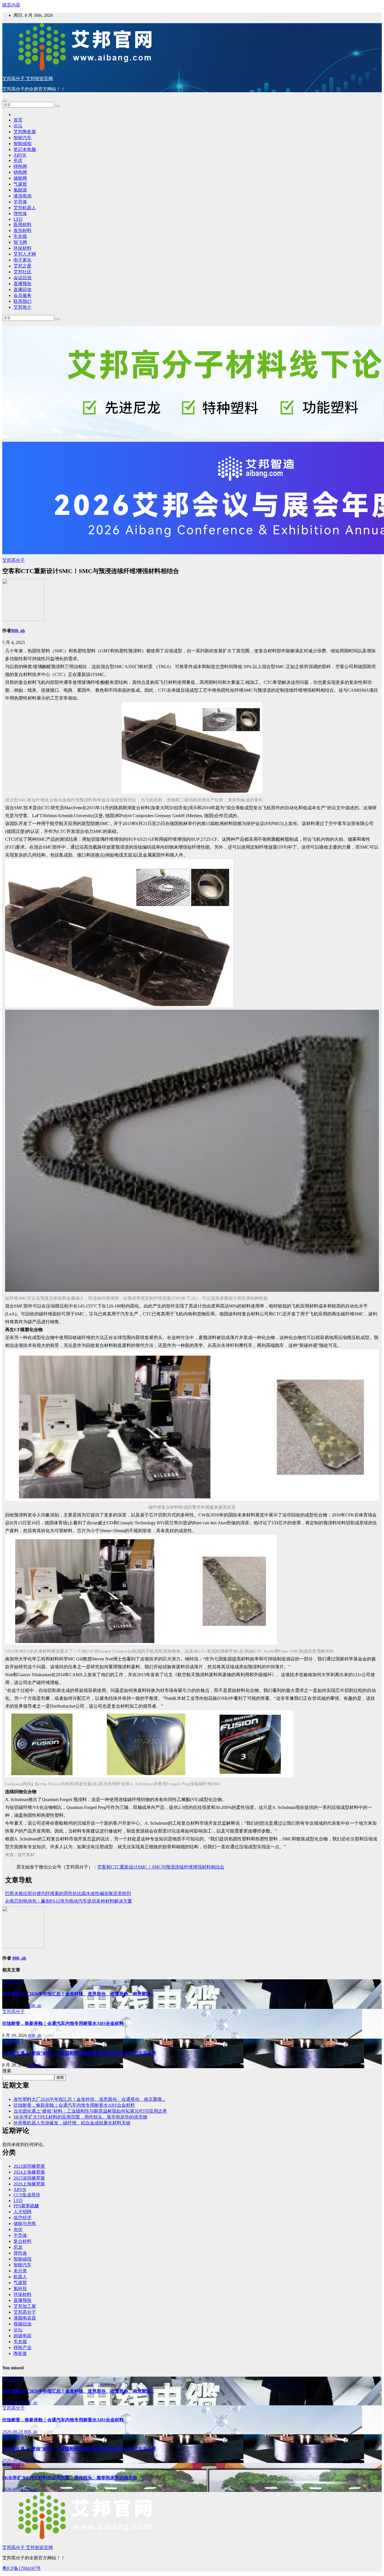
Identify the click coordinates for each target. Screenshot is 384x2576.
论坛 (18, 126)
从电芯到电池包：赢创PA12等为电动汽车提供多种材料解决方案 (69, 1901)
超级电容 (22, 2336)
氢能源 (20, 190)
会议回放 (22, 278)
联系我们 (22, 301)
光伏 (18, 160)
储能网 (20, 178)
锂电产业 (22, 2348)
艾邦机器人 (25, 208)
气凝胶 (20, 184)
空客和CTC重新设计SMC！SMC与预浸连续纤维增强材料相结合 (161, 1867)
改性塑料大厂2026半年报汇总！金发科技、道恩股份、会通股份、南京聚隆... (78, 1994)
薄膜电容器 (25, 2318)
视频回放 (22, 2324)
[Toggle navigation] (4, 101)
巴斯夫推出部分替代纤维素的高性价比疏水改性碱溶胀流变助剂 (68, 1893)
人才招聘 (22, 2212)
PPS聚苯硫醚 (26, 2206)
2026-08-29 (13, 2403)
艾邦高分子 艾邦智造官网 (28, 79)
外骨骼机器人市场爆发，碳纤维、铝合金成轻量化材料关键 (72, 2123)
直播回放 (22, 289)
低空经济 (22, 2218)
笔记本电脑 (25, 149)
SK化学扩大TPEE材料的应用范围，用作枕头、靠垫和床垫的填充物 (80, 2117)
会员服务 (22, 295)
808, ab (18, 631)
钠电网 (20, 172)
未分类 (20, 2271)
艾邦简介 (22, 307)
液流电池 (22, 196)
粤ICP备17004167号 (22, 2568)
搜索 (7, 2071)
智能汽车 (22, 138)
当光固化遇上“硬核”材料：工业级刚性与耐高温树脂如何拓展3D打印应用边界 (79, 2053)
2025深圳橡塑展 (29, 2178)
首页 (18, 120)
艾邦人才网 (25, 254)
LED (18, 219)
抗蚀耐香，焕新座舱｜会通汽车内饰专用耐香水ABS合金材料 (63, 2023)
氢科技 (20, 2288)
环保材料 (22, 248)
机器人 (20, 2277)
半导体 (20, 202)
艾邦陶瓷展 (25, 132)
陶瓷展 (20, 2353)
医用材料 (22, 225)
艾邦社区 (22, 272)
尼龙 (18, 2247)
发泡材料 (22, 230)
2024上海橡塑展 (29, 2172)
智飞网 (20, 242)
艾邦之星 (22, 266)
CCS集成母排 (27, 2195)
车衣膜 (20, 236)
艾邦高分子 (13, 560)
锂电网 (20, 166)
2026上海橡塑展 (29, 2184)
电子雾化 (22, 260)
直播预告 (22, 284)
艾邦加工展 (25, 2306)
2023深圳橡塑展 (29, 2166)
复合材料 (22, 2241)
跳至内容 (11, 5)
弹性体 (20, 214)
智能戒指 (22, 144)
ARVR (20, 155)
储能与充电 (25, 2224)
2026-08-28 (13, 2460)
